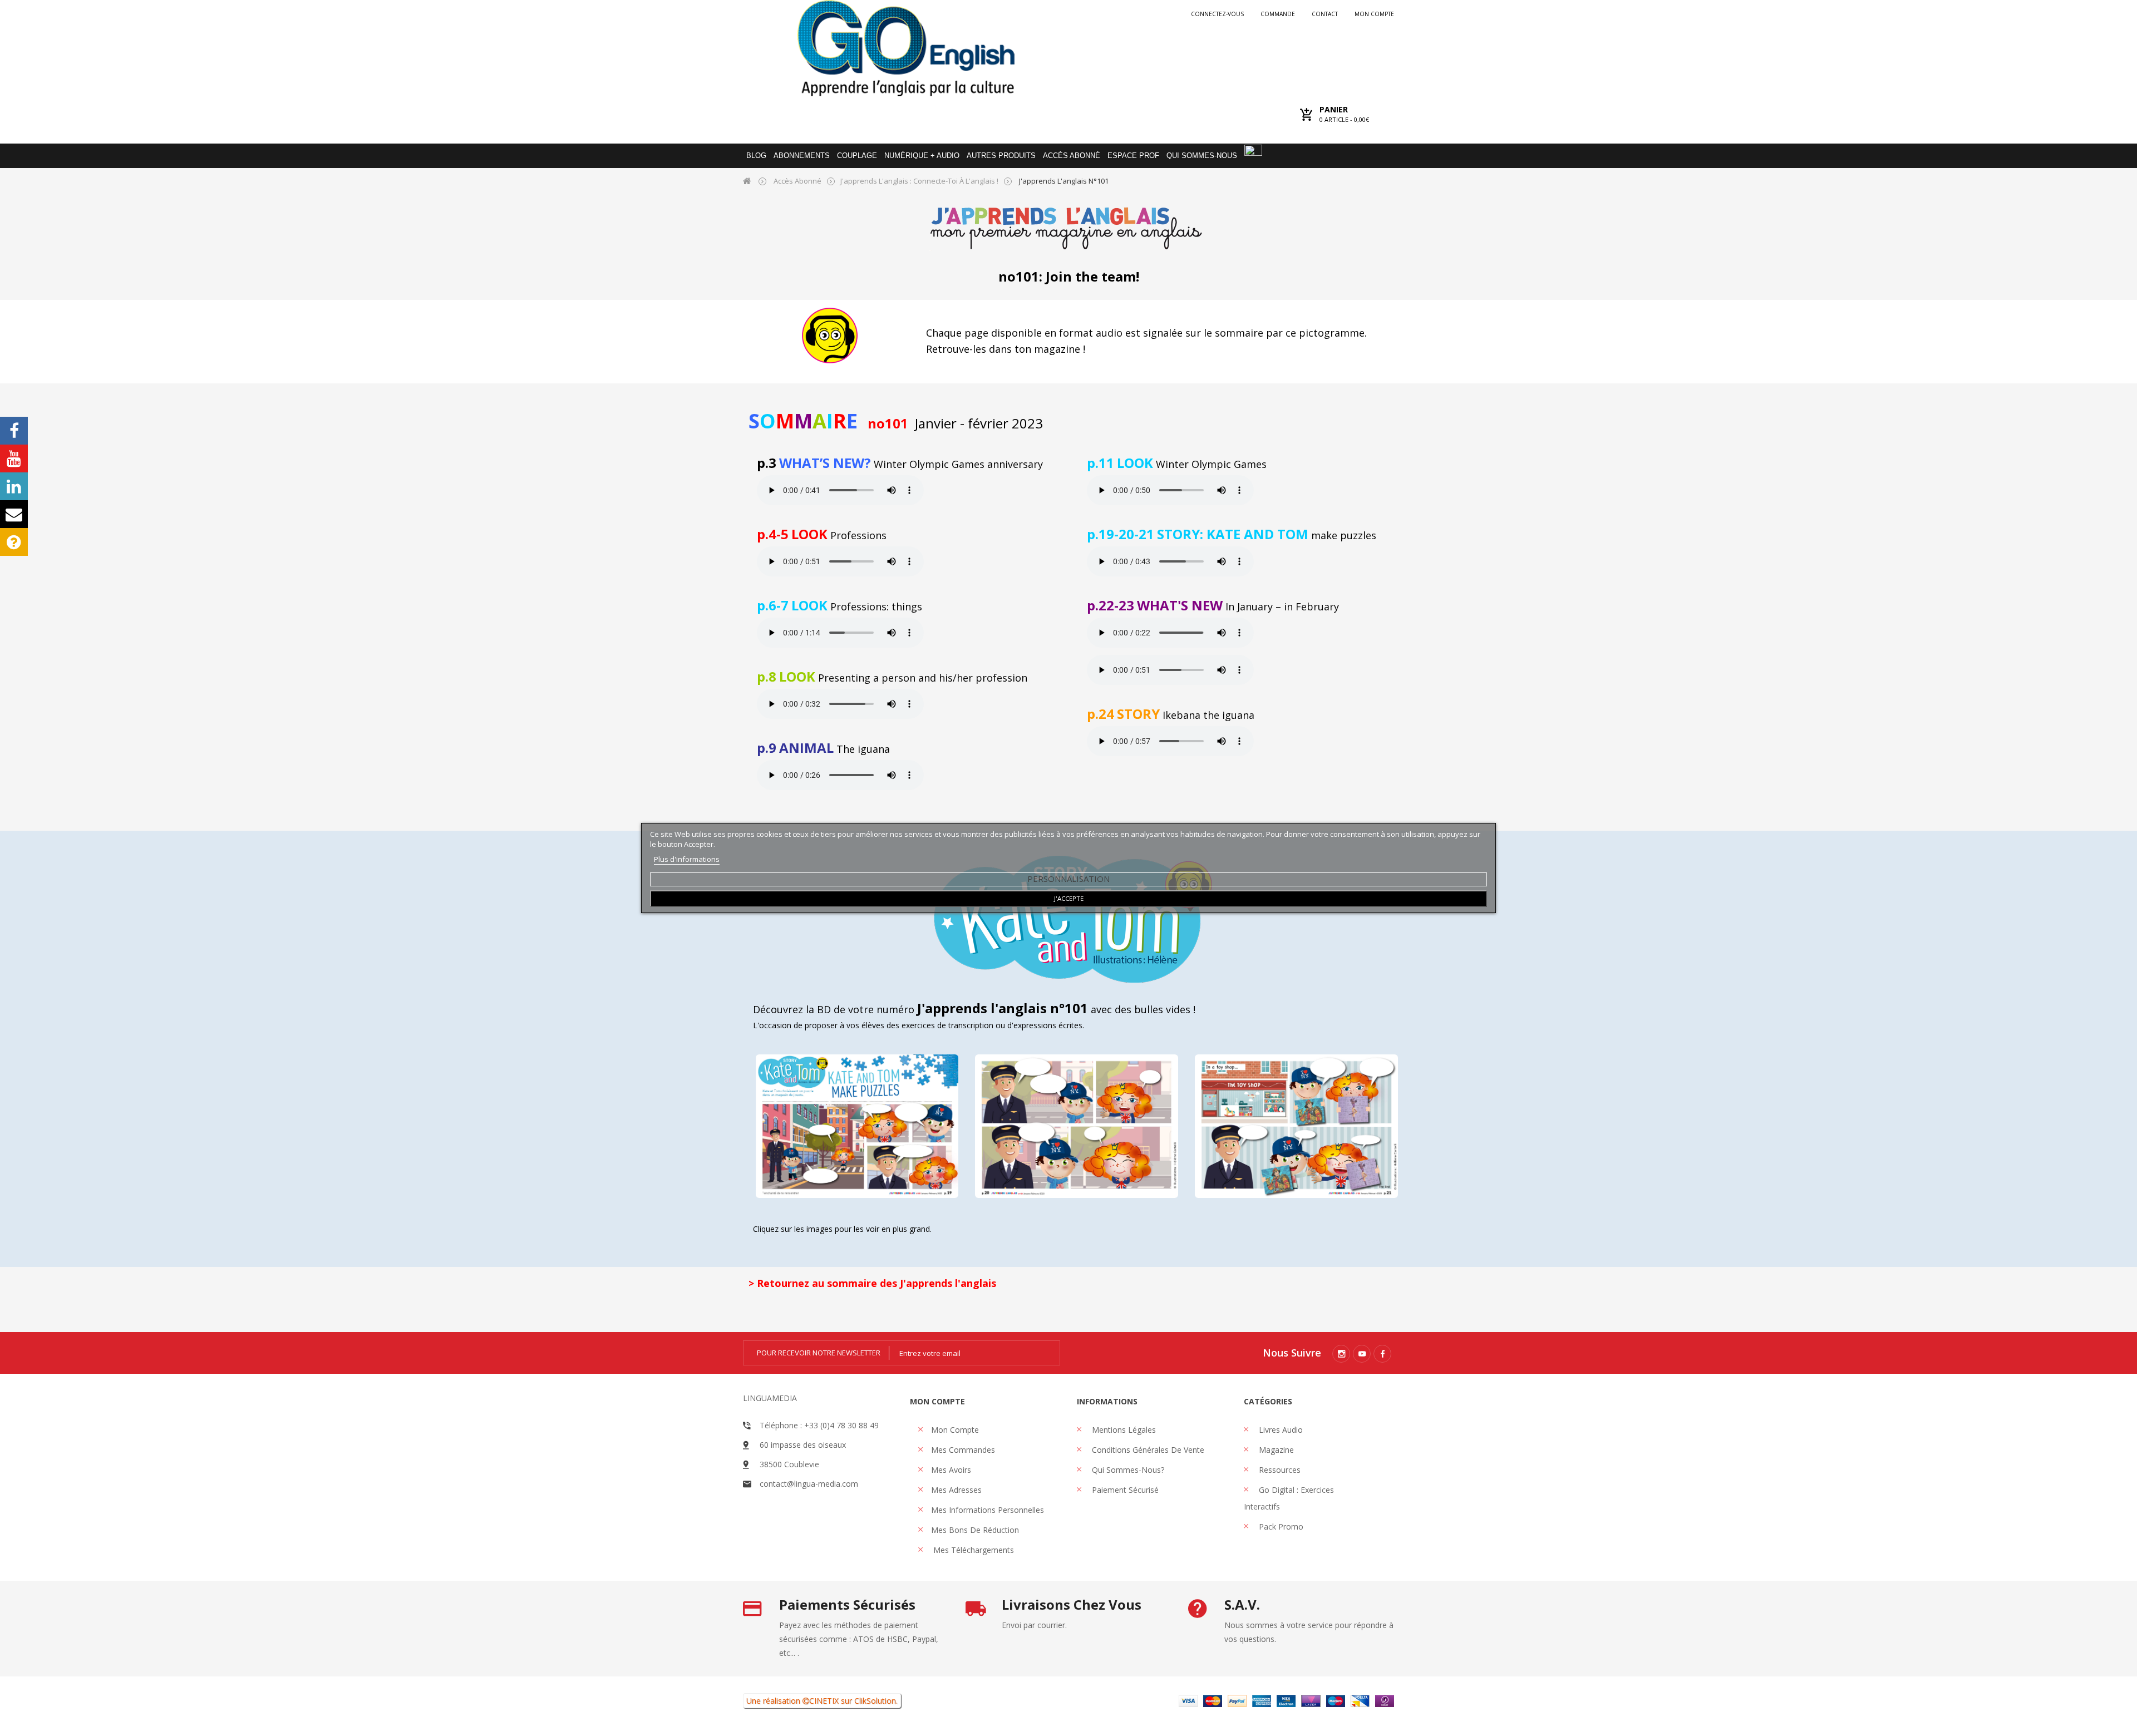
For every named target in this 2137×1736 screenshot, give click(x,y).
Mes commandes (963, 1450)
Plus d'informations (687, 859)
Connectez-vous (1217, 14)
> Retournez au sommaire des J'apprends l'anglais (872, 1283)
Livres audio (1280, 1430)
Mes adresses (956, 1490)
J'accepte (1069, 898)
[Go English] (906, 48)
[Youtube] (1362, 1354)
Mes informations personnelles (988, 1510)
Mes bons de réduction (975, 1530)
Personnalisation (1068, 879)
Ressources (1279, 1470)
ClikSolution (875, 1701)
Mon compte (1374, 14)
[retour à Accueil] (747, 181)
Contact (1325, 14)
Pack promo (1280, 1527)
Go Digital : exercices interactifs (1289, 1498)
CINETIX (824, 1701)
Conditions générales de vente (1147, 1450)
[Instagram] (1341, 1354)
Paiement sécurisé (1124, 1490)
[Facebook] (1382, 1354)
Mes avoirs (951, 1470)
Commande (1278, 14)
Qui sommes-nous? (1127, 1470)
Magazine (1275, 1450)
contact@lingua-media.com (809, 1484)
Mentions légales (1123, 1430)
